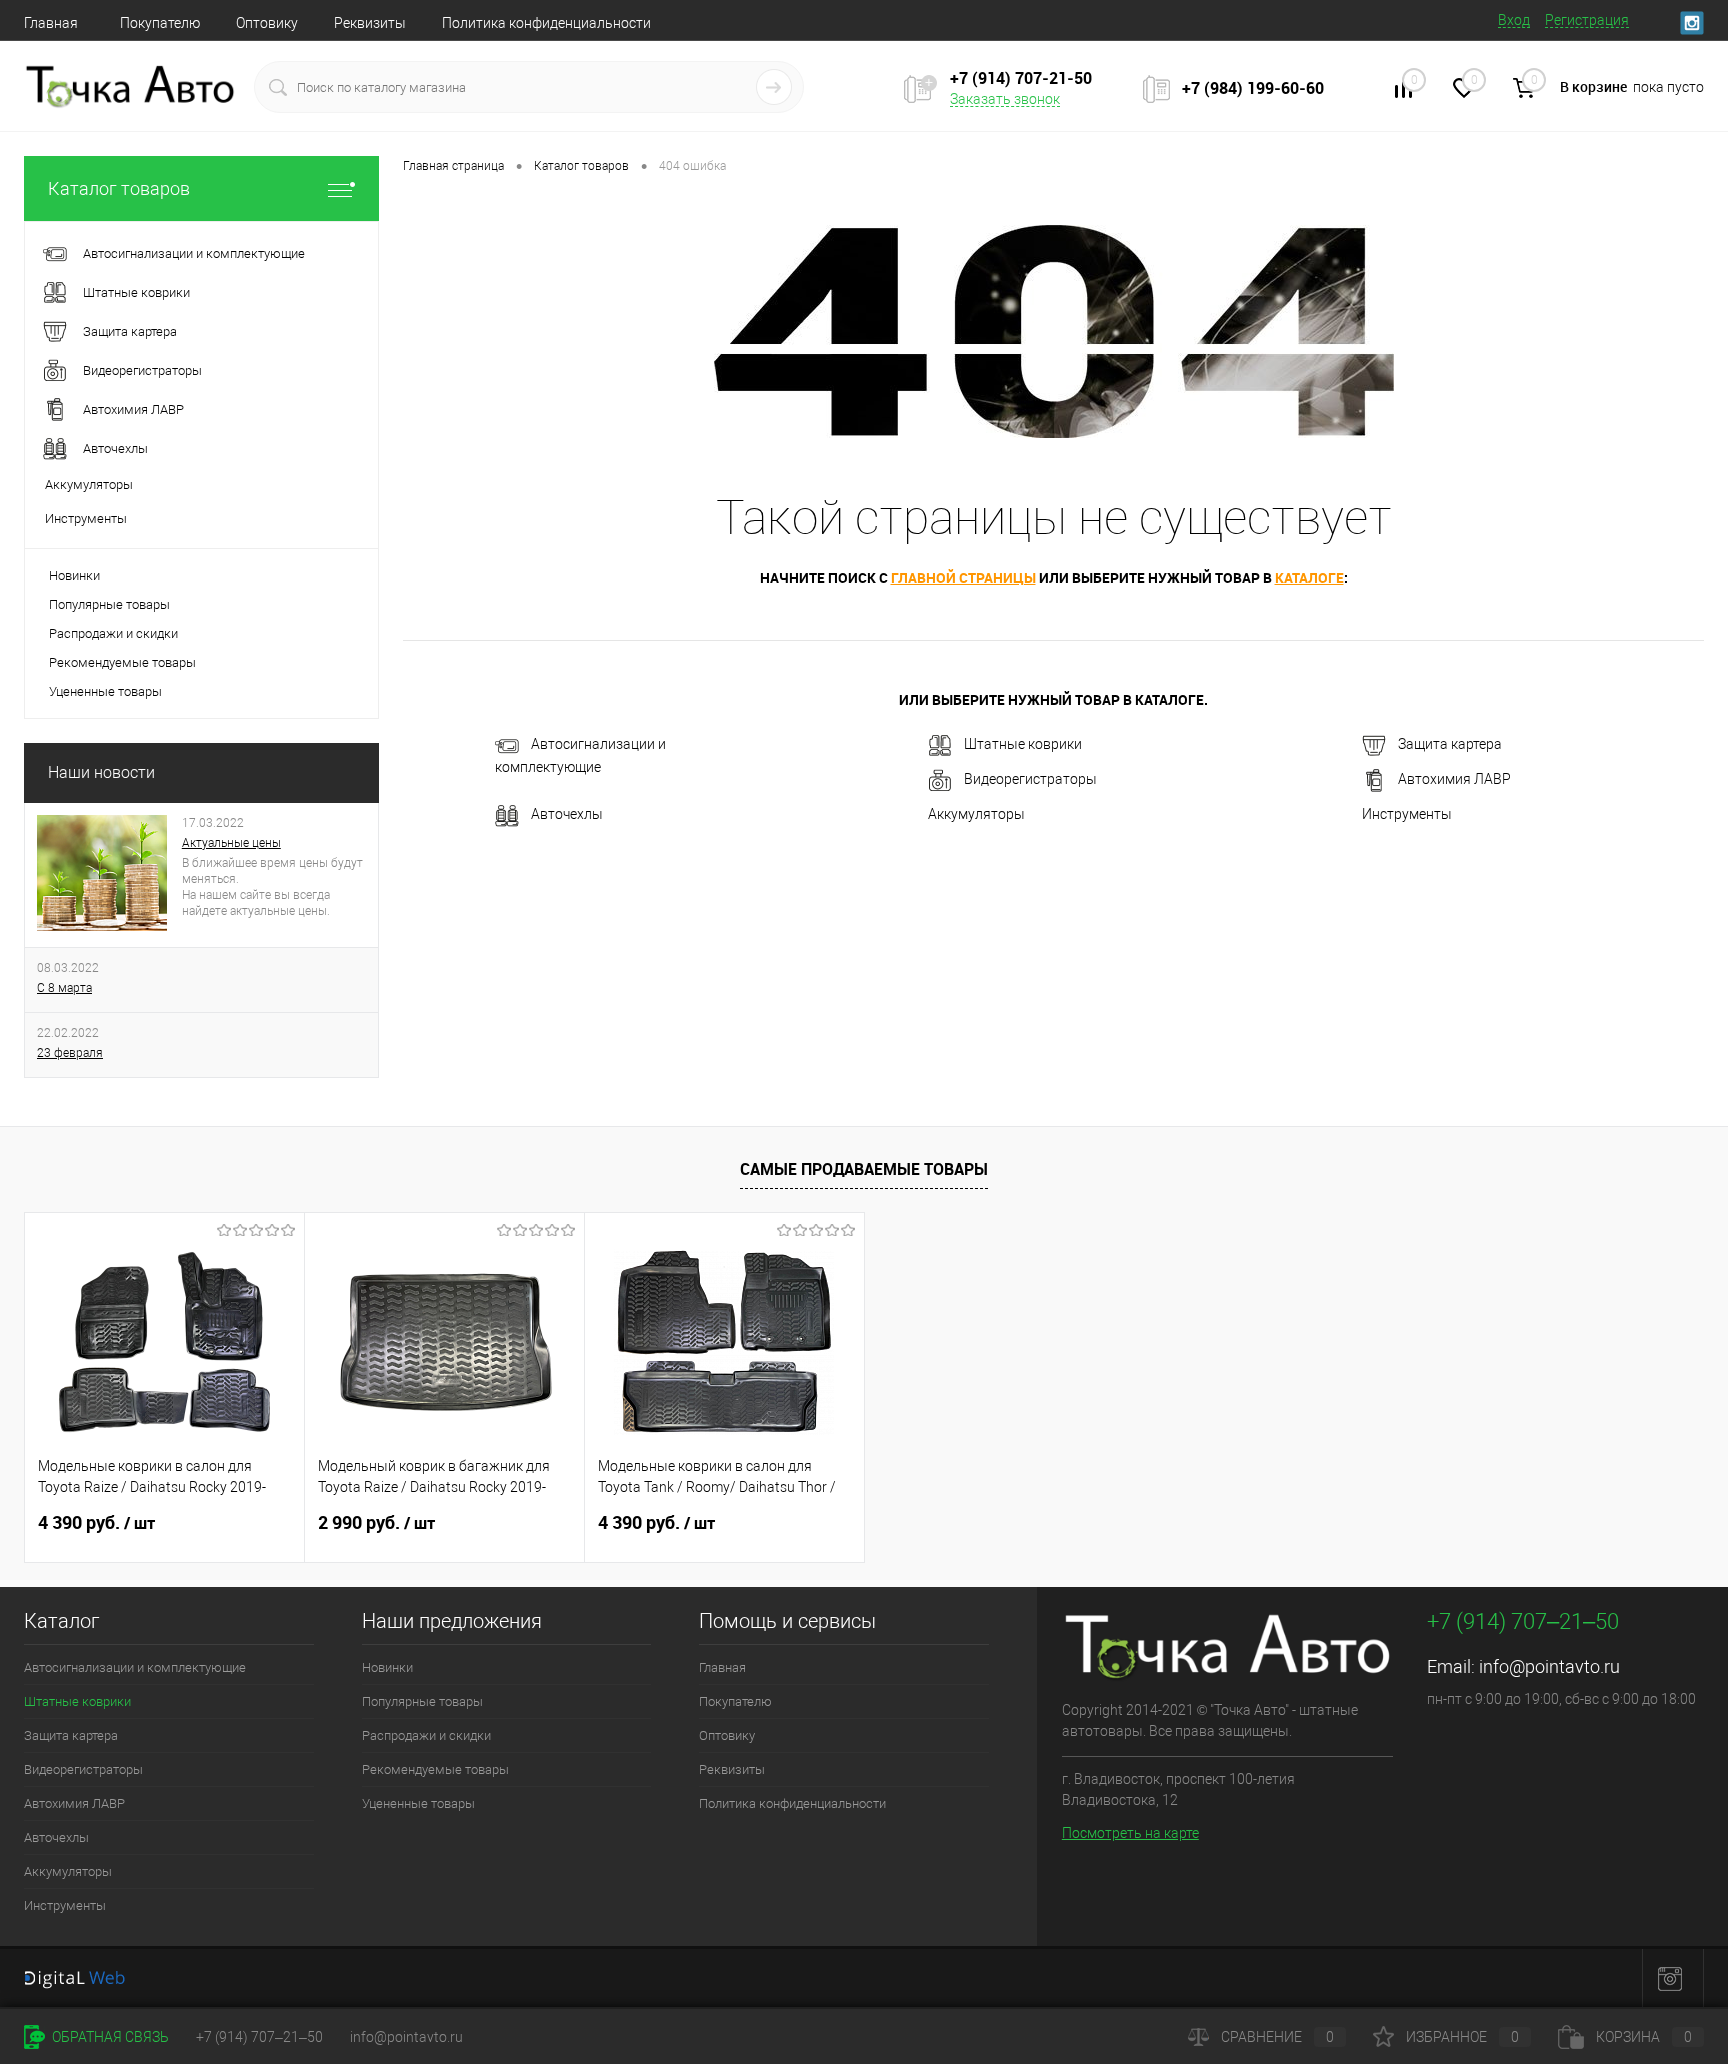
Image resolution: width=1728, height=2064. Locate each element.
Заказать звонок (1005, 99)
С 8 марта (64, 988)
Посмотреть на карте (1130, 1833)
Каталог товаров (119, 188)
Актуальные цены (231, 843)
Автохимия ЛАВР (1454, 780)
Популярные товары (109, 604)
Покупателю (160, 23)
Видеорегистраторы (1030, 780)
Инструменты (1407, 814)
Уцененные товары (105, 691)
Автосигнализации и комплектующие (580, 756)
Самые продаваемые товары (864, 1169)
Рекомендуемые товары (122, 662)
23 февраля (70, 1053)
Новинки (74, 575)
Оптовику (267, 23)
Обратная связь (109, 2037)
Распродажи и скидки (113, 633)
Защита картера (1450, 745)
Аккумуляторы (976, 814)
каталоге (1309, 577)
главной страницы (963, 577)
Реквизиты (370, 23)
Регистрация (1587, 20)
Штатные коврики (1023, 745)
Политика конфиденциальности (546, 23)
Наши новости (101, 772)
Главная (51, 23)
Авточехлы (567, 815)
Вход (1514, 20)
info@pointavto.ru (1549, 1666)
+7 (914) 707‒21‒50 (259, 2037)
